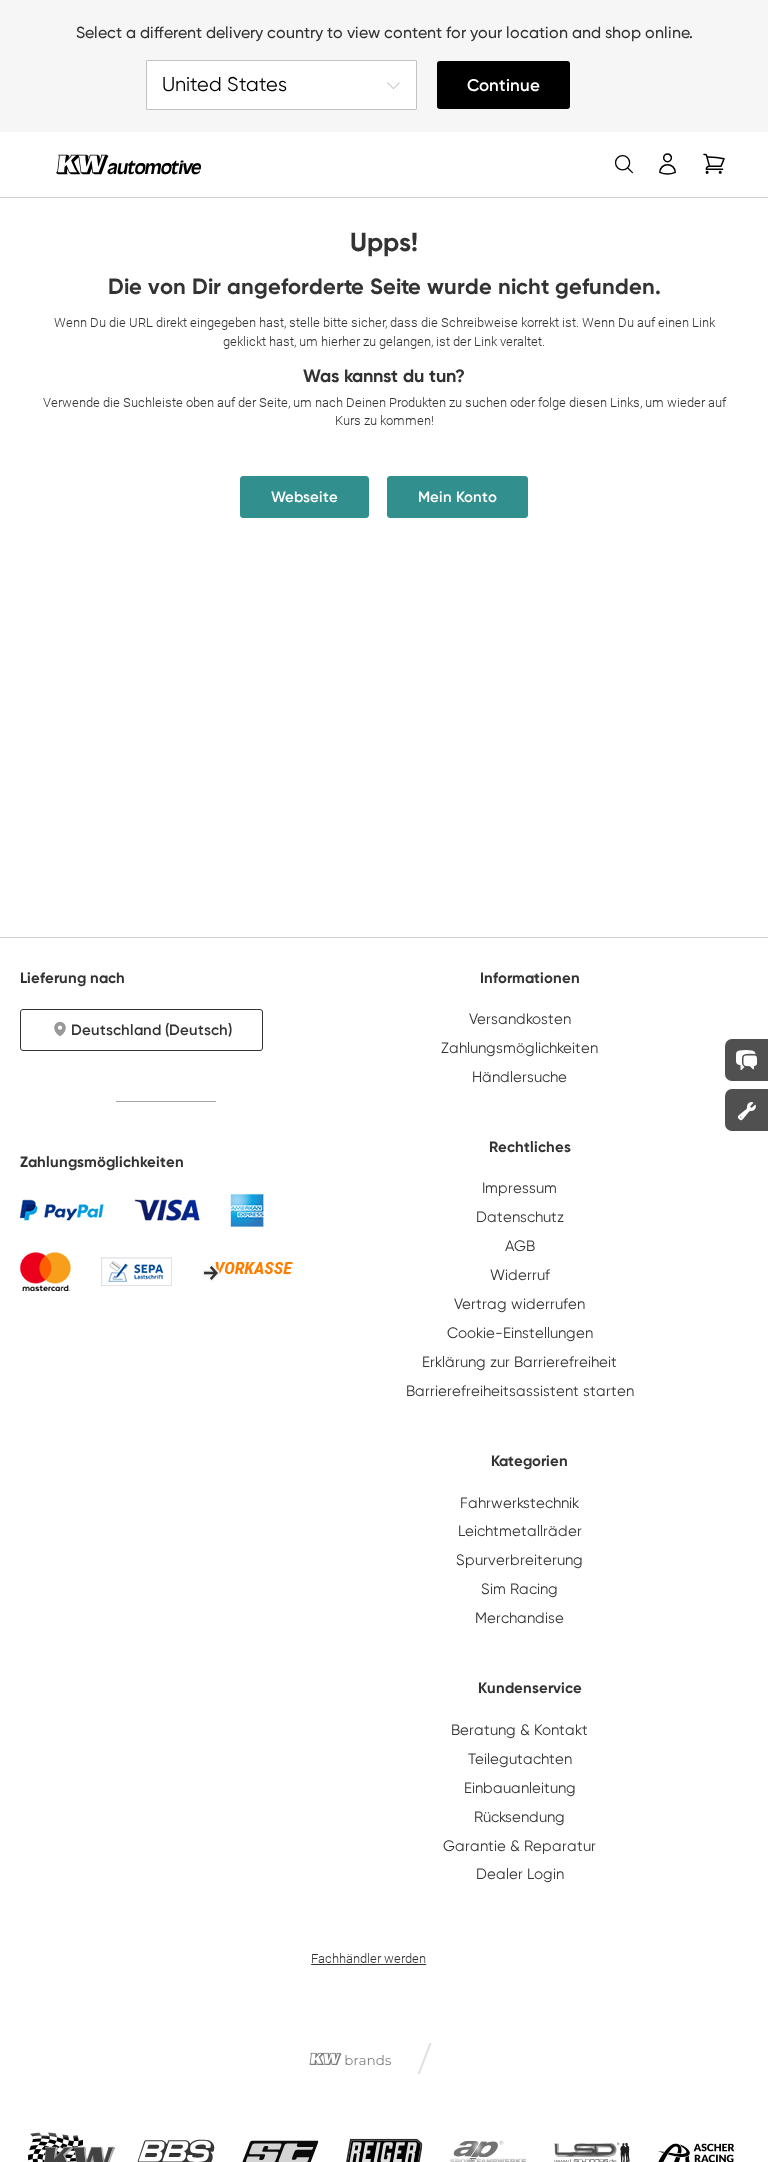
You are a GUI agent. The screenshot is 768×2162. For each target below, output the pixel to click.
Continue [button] (503, 85)
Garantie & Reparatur (519, 1846)
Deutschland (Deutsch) (151, 1030)
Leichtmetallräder (520, 1531)
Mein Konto (457, 497)
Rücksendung (519, 1817)
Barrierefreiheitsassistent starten (520, 1391)
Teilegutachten (520, 1759)
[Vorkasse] (247, 1272)
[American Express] (247, 1210)
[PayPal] (62, 1210)
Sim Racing (519, 1589)
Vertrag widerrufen (519, 1304)
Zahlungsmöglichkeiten (519, 1048)
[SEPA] (136, 1271)
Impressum (519, 1188)
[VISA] (167, 1210)
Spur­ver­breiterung (519, 1560)
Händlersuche (519, 1077)
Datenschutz (520, 1217)
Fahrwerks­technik (519, 1503)
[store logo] (128, 164)
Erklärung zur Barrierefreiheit (519, 1362)
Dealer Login (520, 1874)
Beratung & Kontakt (519, 1730)
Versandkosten (520, 1019)
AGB (520, 1246)
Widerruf (520, 1275)
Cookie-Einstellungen (520, 1333)
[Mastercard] (45, 1271)
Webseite (304, 497)
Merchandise (519, 1618)
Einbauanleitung (520, 1788)
